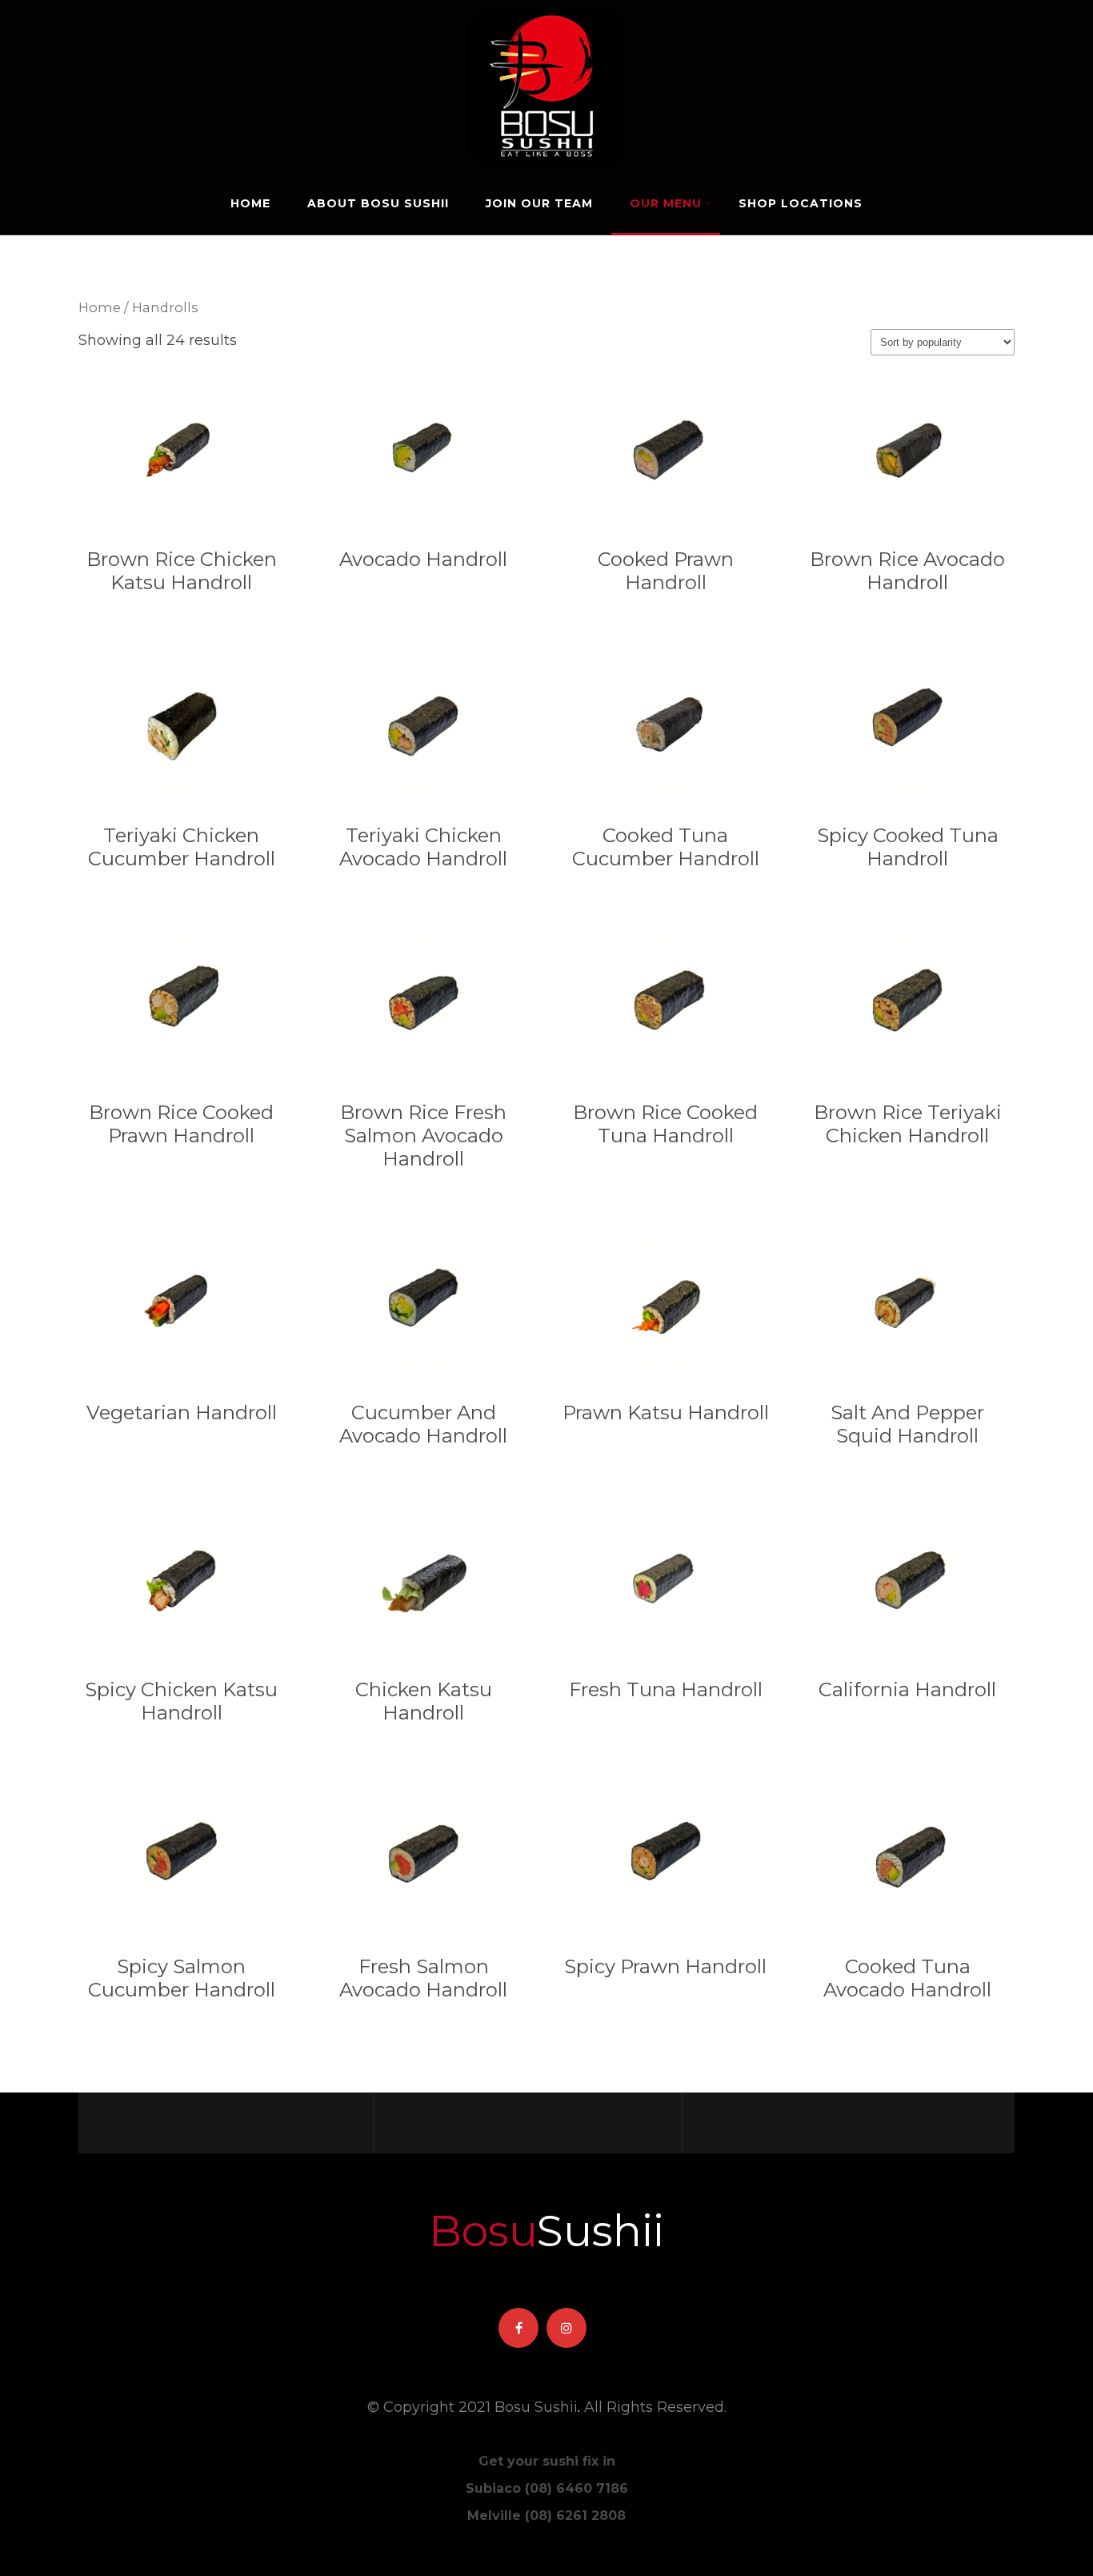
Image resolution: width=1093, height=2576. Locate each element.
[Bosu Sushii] (546, 9)
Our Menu (666, 203)
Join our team (539, 203)
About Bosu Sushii (378, 203)
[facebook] (518, 2328)
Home (250, 203)
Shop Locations (801, 203)
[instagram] (567, 2328)
